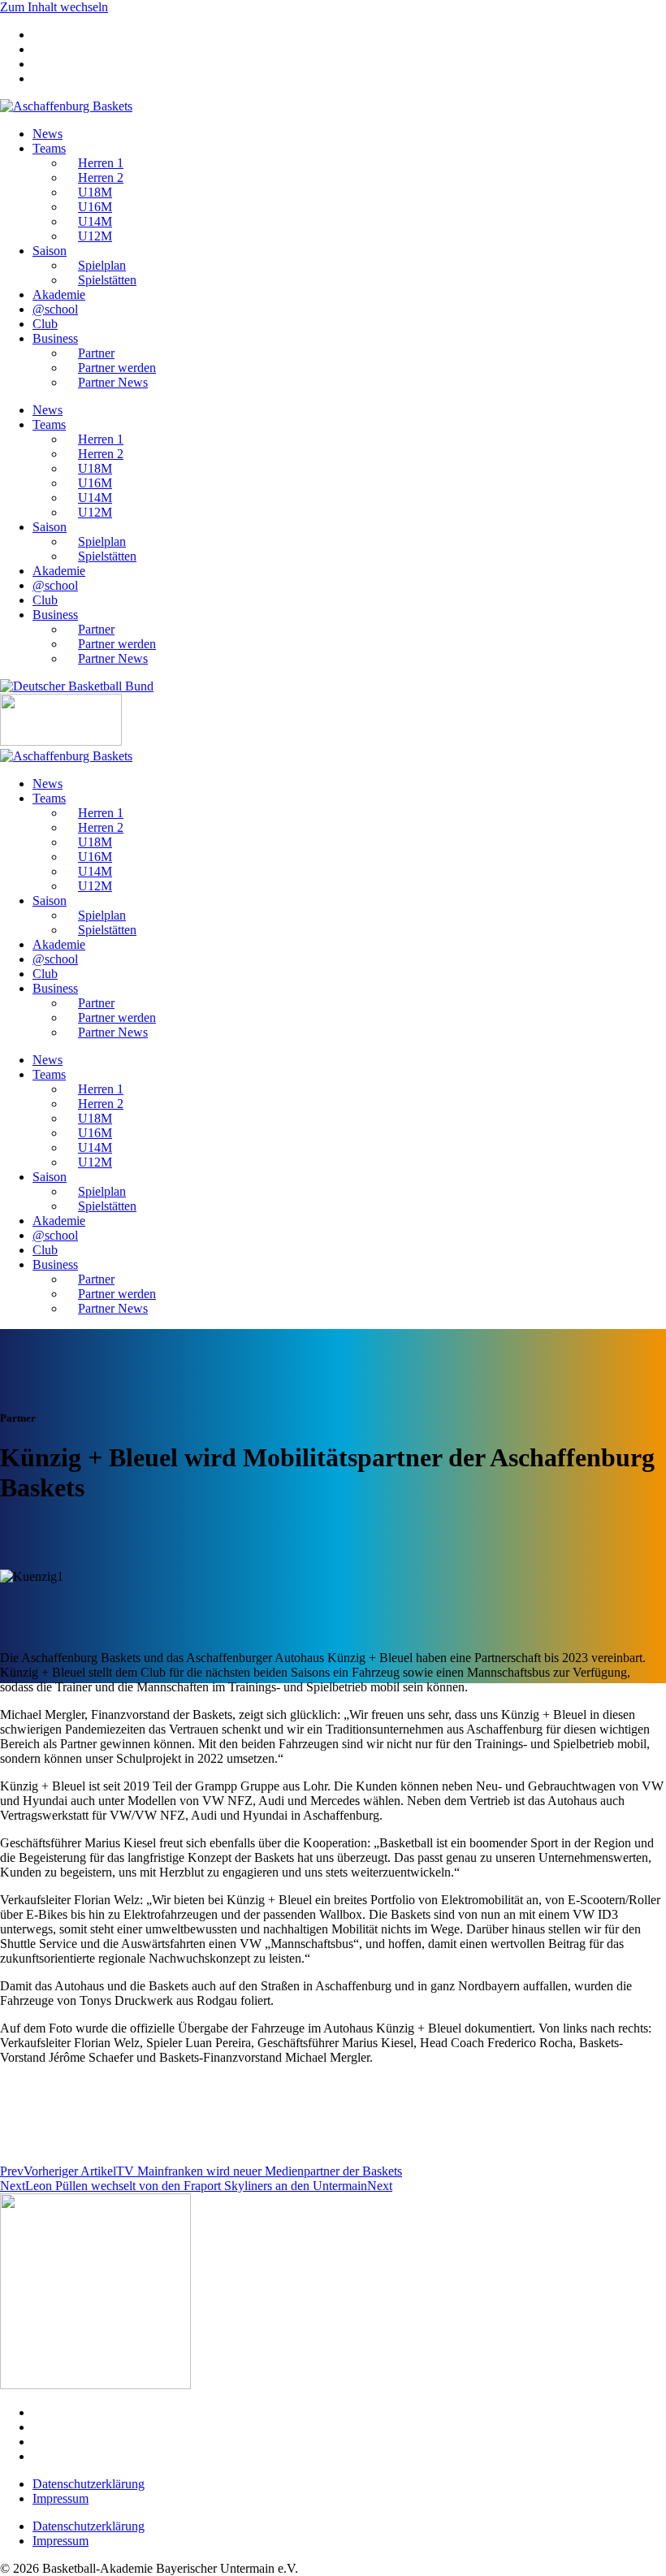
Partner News (113, 382)
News (48, 134)
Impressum (61, 2498)
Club (45, 324)
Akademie (59, 294)
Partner (96, 353)
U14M (95, 221)
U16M (95, 207)
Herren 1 (101, 163)
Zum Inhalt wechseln (54, 7)
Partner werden (117, 368)
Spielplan (102, 265)
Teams (49, 148)
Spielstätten (107, 280)
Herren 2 (101, 178)
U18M (95, 192)
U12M (95, 236)
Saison (50, 251)
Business (55, 338)
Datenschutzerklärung (89, 2484)
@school (55, 309)
